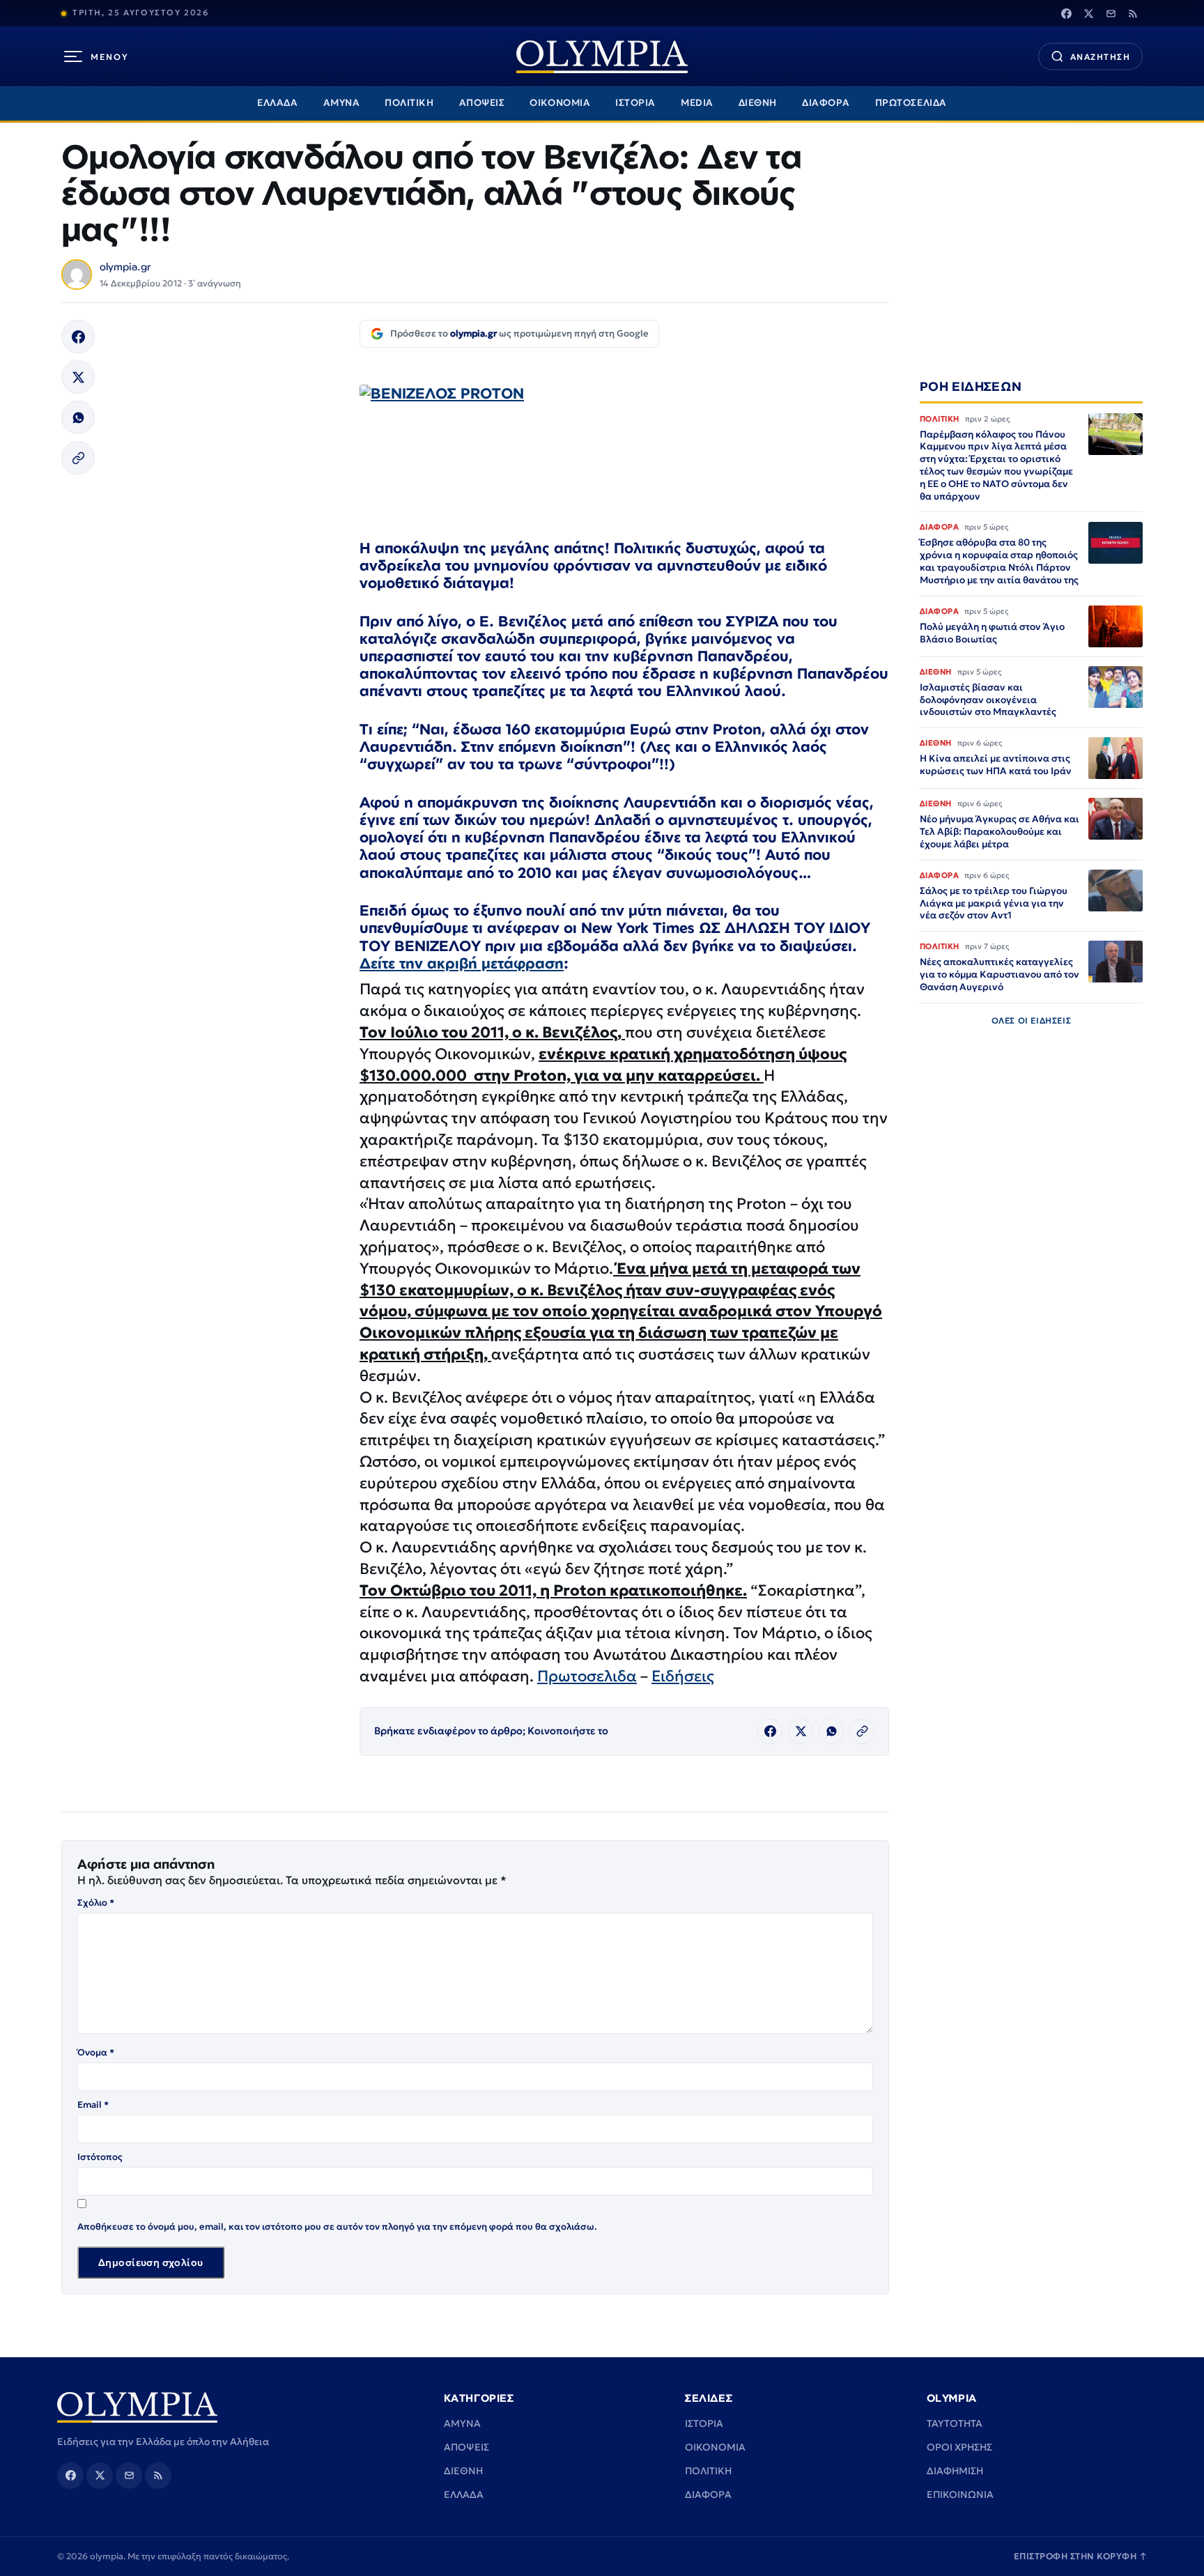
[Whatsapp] (78, 417)
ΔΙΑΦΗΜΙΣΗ (955, 2471)
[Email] (1111, 13)
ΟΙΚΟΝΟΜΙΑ (560, 103)
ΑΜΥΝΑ (342, 103)
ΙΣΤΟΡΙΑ (635, 103)
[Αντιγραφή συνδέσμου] (78, 458)
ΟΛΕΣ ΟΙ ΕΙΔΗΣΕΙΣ (1032, 1020)
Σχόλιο (96, 1903)
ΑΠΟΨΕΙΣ (482, 103)
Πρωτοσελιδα (587, 1676)
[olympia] (602, 57)
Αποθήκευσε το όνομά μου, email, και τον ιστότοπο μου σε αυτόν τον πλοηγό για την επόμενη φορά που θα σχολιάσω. (337, 2227)
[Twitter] (1088, 13)
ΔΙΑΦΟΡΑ (826, 103)
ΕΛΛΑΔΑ (277, 103)
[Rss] (1133, 13)
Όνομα (96, 2052)
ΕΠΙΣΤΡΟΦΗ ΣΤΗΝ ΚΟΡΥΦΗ (1081, 2556)
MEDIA (697, 103)
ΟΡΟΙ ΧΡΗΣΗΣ (959, 2447)
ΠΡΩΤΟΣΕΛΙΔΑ (911, 103)
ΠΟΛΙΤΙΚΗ (409, 103)
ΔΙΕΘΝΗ (758, 103)
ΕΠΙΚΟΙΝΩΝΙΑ (960, 2494)
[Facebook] (1066, 13)
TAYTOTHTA (955, 2423)
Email (93, 2105)
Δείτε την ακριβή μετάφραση (462, 963)
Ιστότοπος (100, 2157)
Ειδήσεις (683, 1676)
